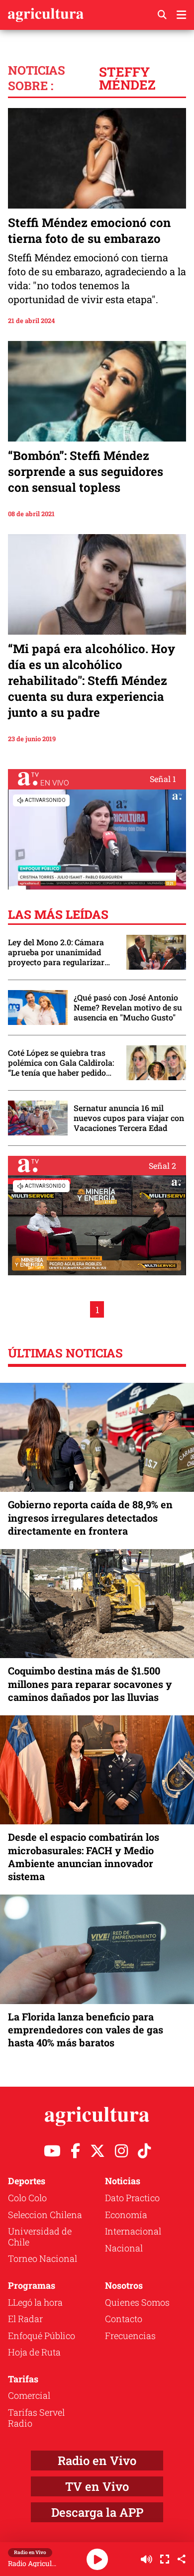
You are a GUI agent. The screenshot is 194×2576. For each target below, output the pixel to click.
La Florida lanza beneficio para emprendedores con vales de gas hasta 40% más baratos (86, 2029)
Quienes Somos (137, 2302)
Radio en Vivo (97, 2461)
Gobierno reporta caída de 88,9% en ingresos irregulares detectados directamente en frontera (90, 1517)
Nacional (124, 2248)
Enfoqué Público (42, 2336)
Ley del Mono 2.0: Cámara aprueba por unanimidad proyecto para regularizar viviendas (56, 952)
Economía (126, 2215)
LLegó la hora (35, 2302)
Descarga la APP (97, 2512)
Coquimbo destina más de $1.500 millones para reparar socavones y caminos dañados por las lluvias (90, 1683)
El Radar (25, 2319)
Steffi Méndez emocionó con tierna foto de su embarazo (89, 230)
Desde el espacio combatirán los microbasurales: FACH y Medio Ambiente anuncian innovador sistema (84, 1856)
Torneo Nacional (43, 2258)
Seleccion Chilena (45, 2215)
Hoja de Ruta (34, 2352)
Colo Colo (27, 2198)
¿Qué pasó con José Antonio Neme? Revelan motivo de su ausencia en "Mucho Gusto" (128, 1008)
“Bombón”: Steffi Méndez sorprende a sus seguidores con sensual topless (86, 471)
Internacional (133, 2231)
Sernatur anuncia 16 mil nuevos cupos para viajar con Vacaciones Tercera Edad (129, 1118)
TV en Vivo (97, 2486)
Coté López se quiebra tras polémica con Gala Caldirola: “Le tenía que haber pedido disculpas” (61, 1063)
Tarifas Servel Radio (36, 2418)
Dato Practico (132, 2198)
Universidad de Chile (40, 2237)
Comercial (29, 2395)
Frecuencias (130, 2336)
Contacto (124, 2319)
